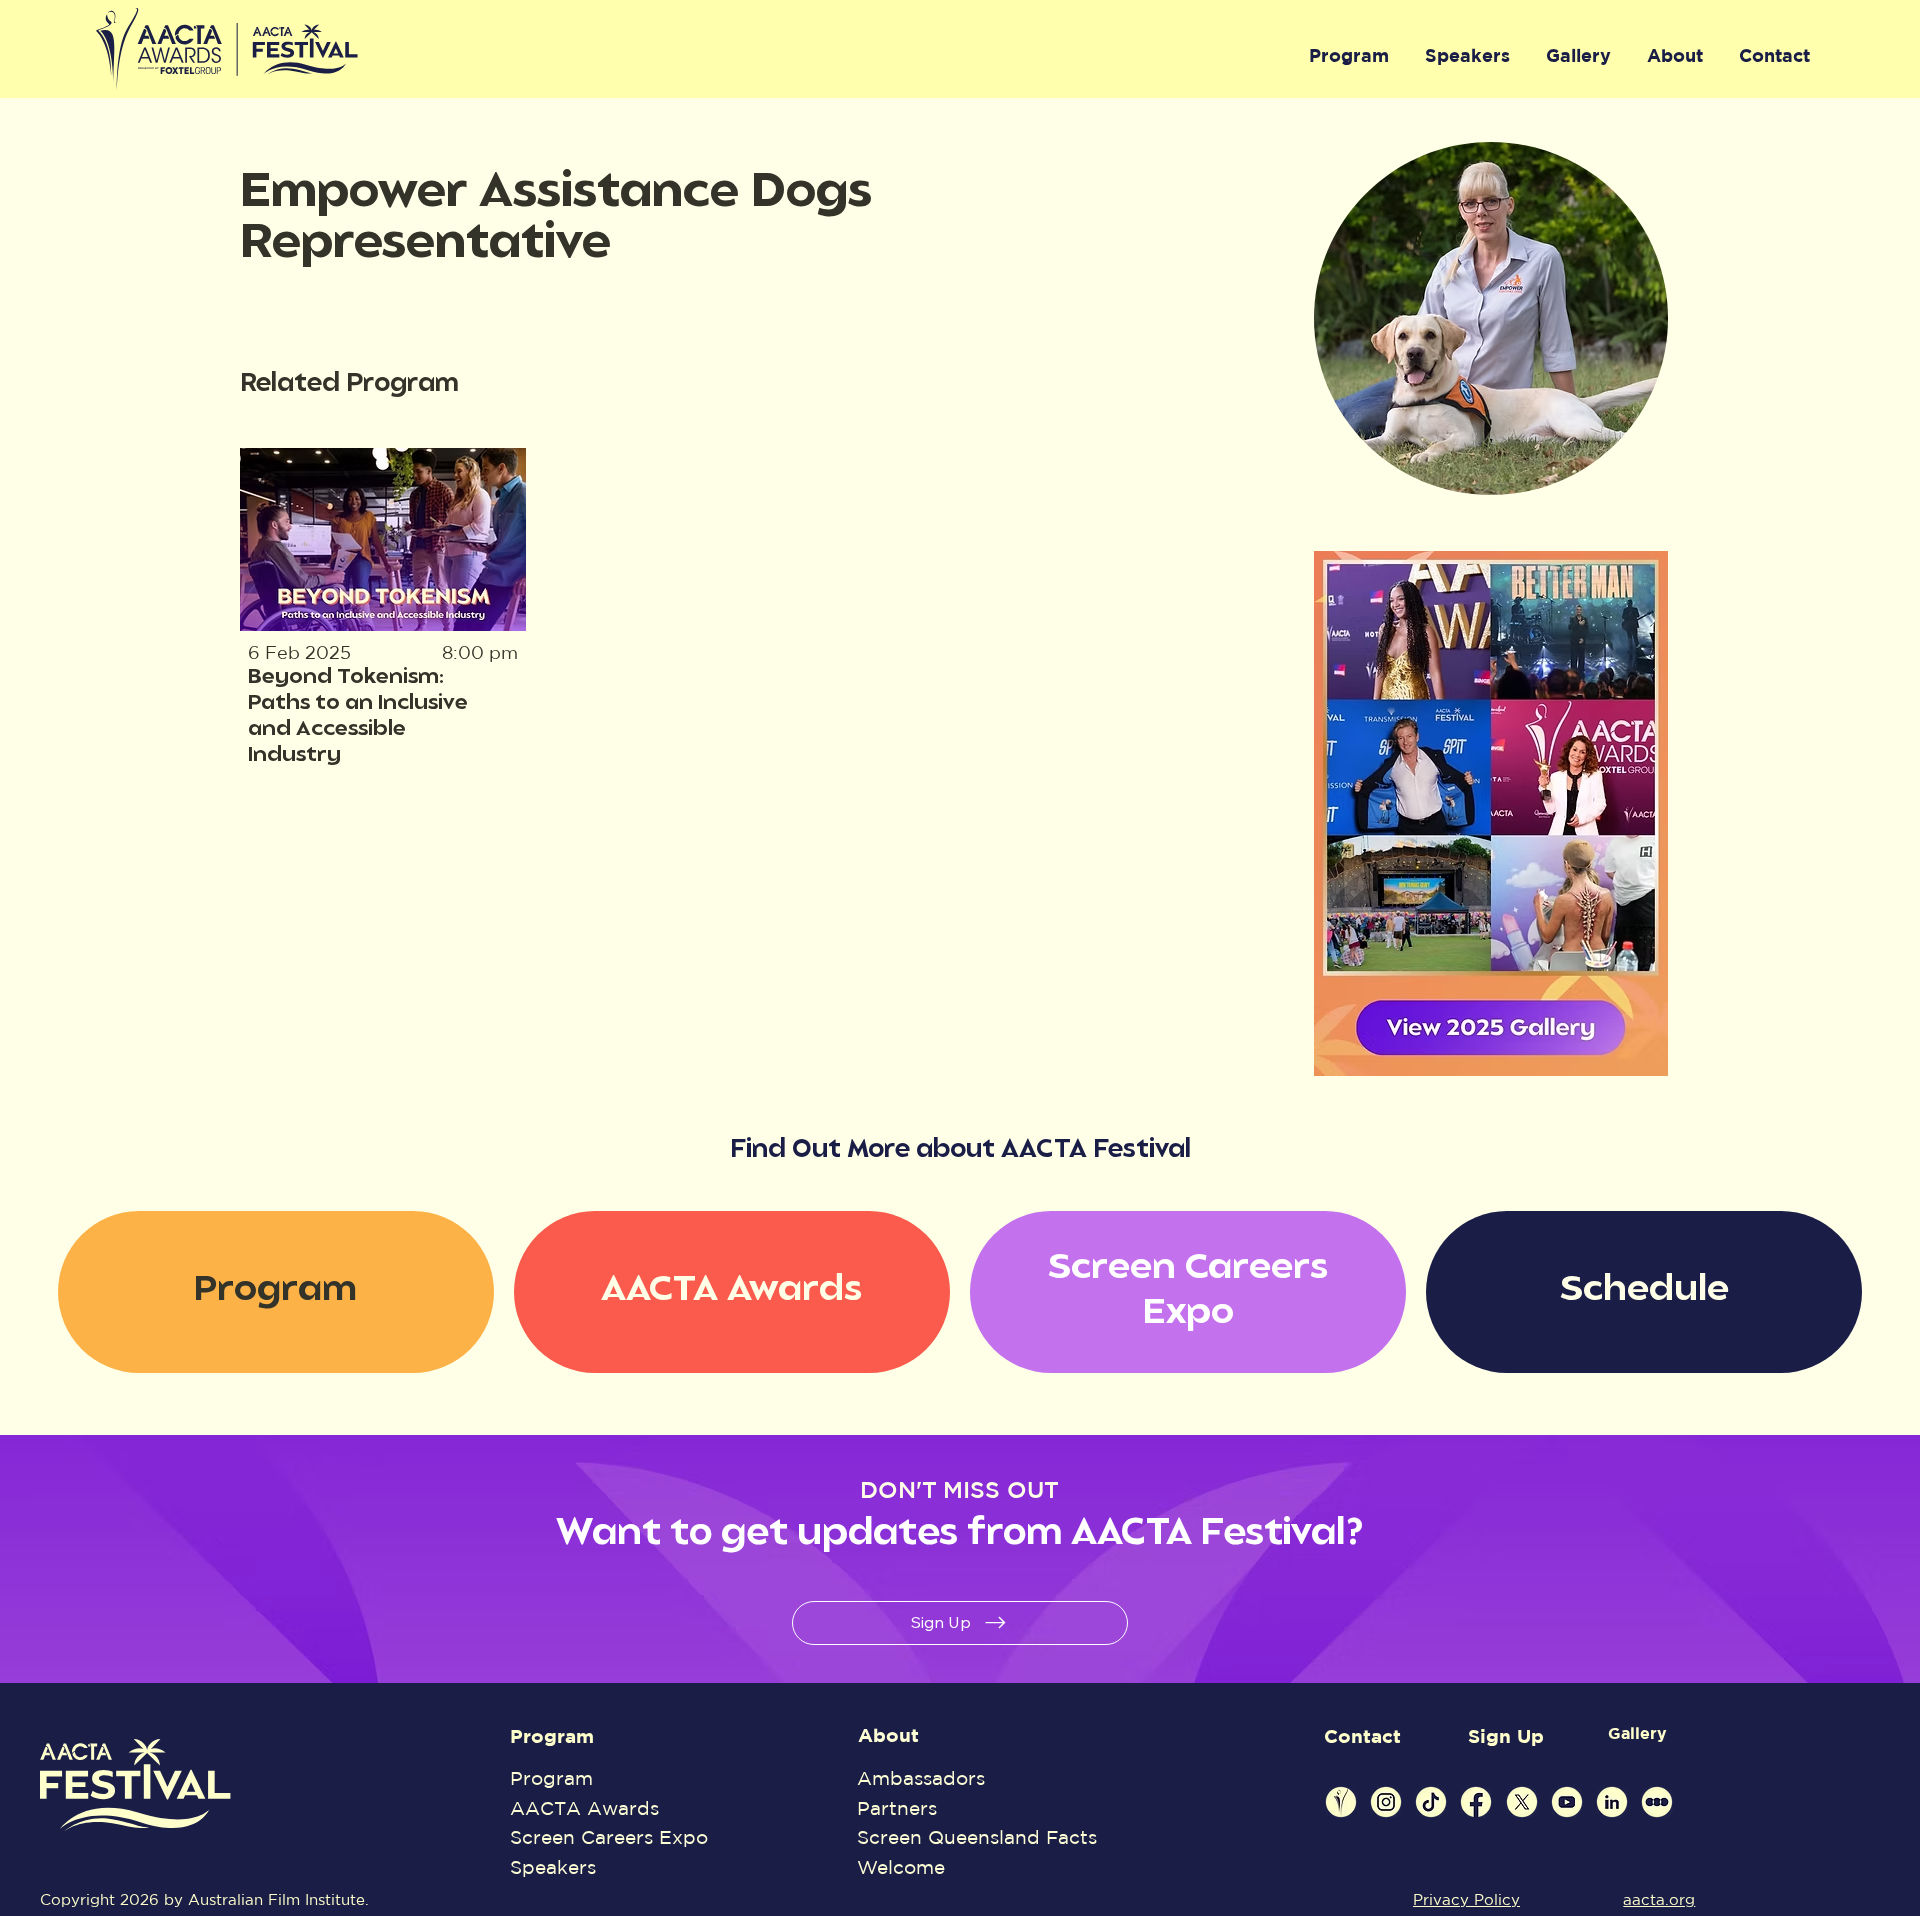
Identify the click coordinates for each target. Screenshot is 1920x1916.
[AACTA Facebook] (1476, 1802)
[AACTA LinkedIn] (1612, 1802)
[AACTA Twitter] (1522, 1802)
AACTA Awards (584, 1808)
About (888, 1735)
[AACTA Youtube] (1567, 1802)
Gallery (1637, 1733)
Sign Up (1506, 1736)
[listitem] (383, 609)
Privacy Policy (1466, 1899)
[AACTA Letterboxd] (1657, 1802)
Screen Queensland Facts (977, 1837)
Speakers (553, 1867)
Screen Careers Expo (609, 1837)
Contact (1362, 1736)
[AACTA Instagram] (1386, 1802)
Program (552, 1736)
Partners (897, 1808)
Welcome (901, 1867)
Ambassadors (921, 1778)
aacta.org (1659, 1899)
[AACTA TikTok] (1431, 1802)
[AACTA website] (1341, 1802)
